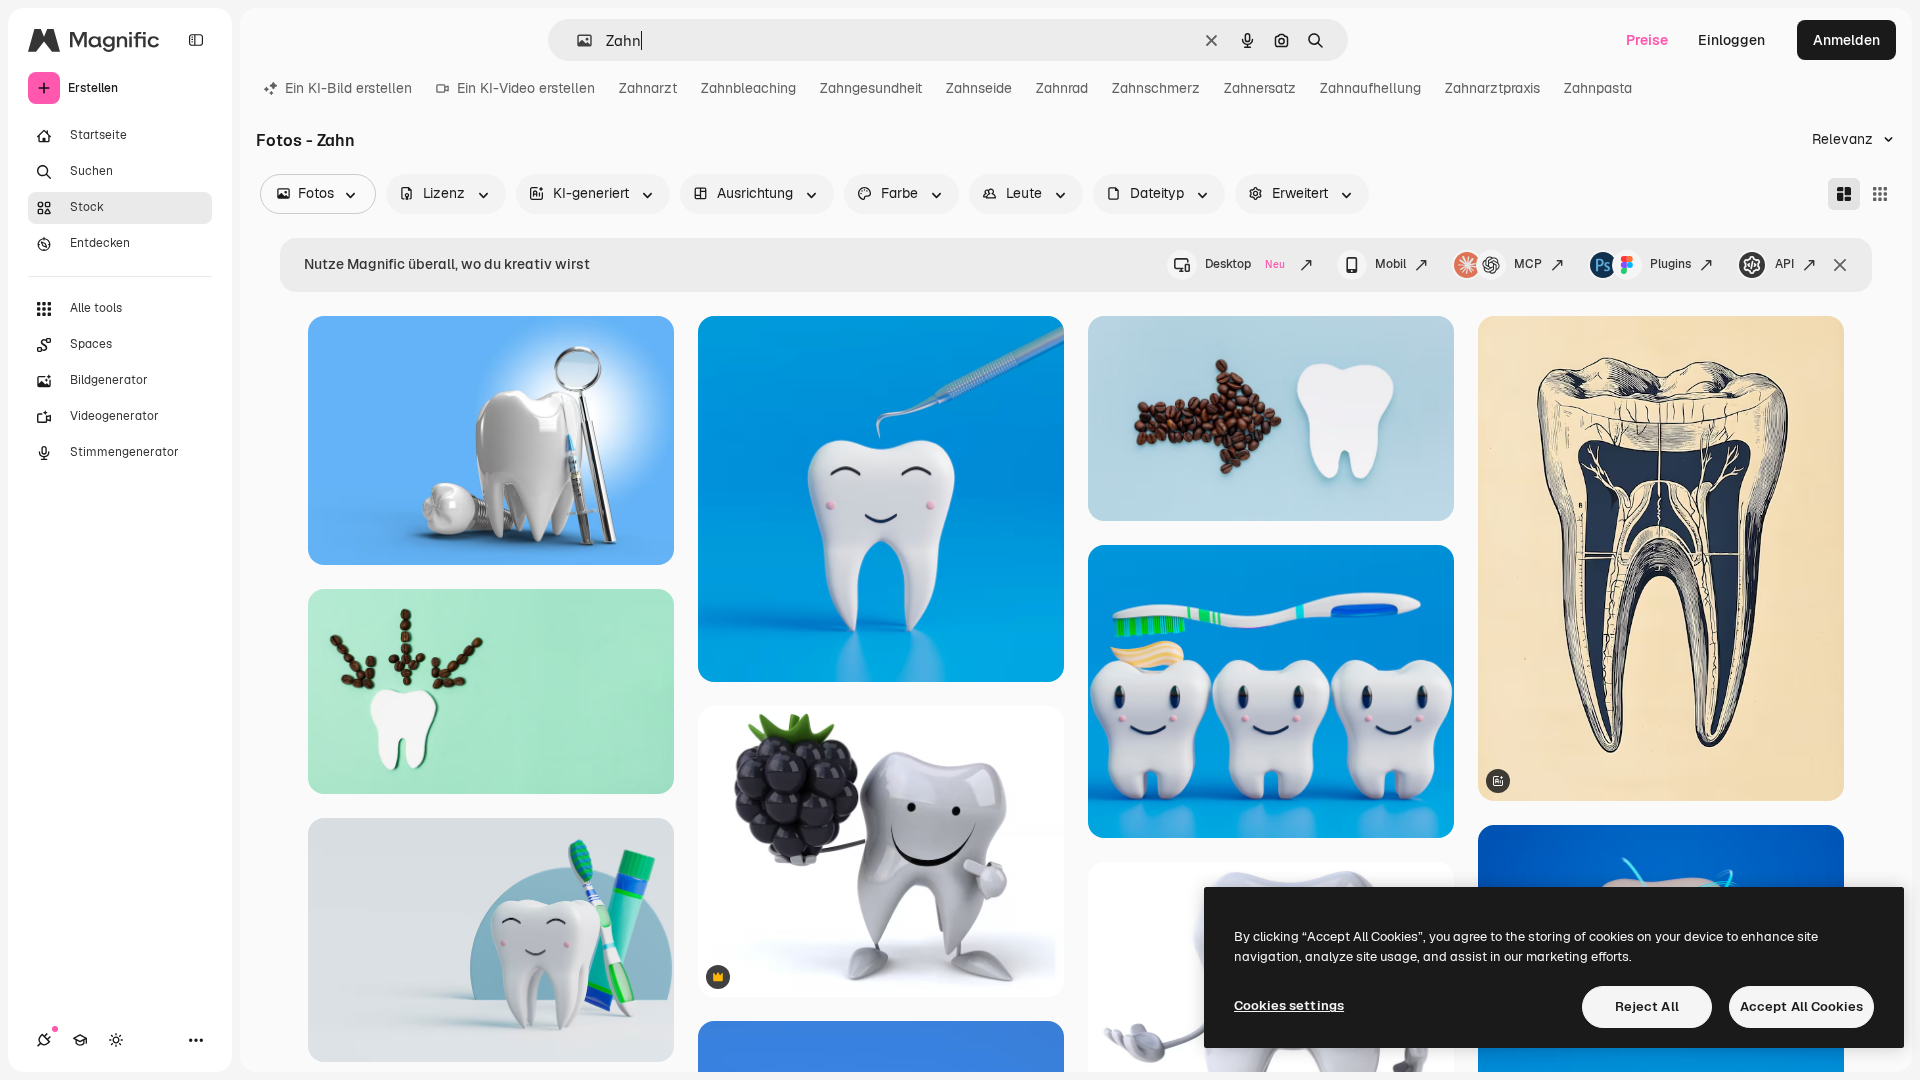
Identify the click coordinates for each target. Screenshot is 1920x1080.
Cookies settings (1289, 1005)
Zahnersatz (1260, 88)
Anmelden (1846, 40)
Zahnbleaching (748, 88)
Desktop (1245, 264)
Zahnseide (979, 88)
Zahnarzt (648, 88)
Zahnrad (1062, 88)
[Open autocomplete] (576, 40)
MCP (1528, 264)
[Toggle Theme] (116, 1040)
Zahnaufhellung (1370, 88)
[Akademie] (80, 1040)
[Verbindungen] (44, 1040)
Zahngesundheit (871, 88)
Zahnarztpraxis (1492, 88)
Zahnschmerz (1156, 88)
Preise (1647, 40)
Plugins (1670, 264)
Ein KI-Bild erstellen (348, 88)
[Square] (1880, 194)
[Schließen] (1840, 265)
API (1784, 264)
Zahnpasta (1598, 88)
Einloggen (1731, 40)
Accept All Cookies (1801, 1006)
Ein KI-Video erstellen (526, 88)
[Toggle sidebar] (196, 40)
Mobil (1390, 264)
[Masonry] (1844, 194)
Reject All (1647, 1006)
